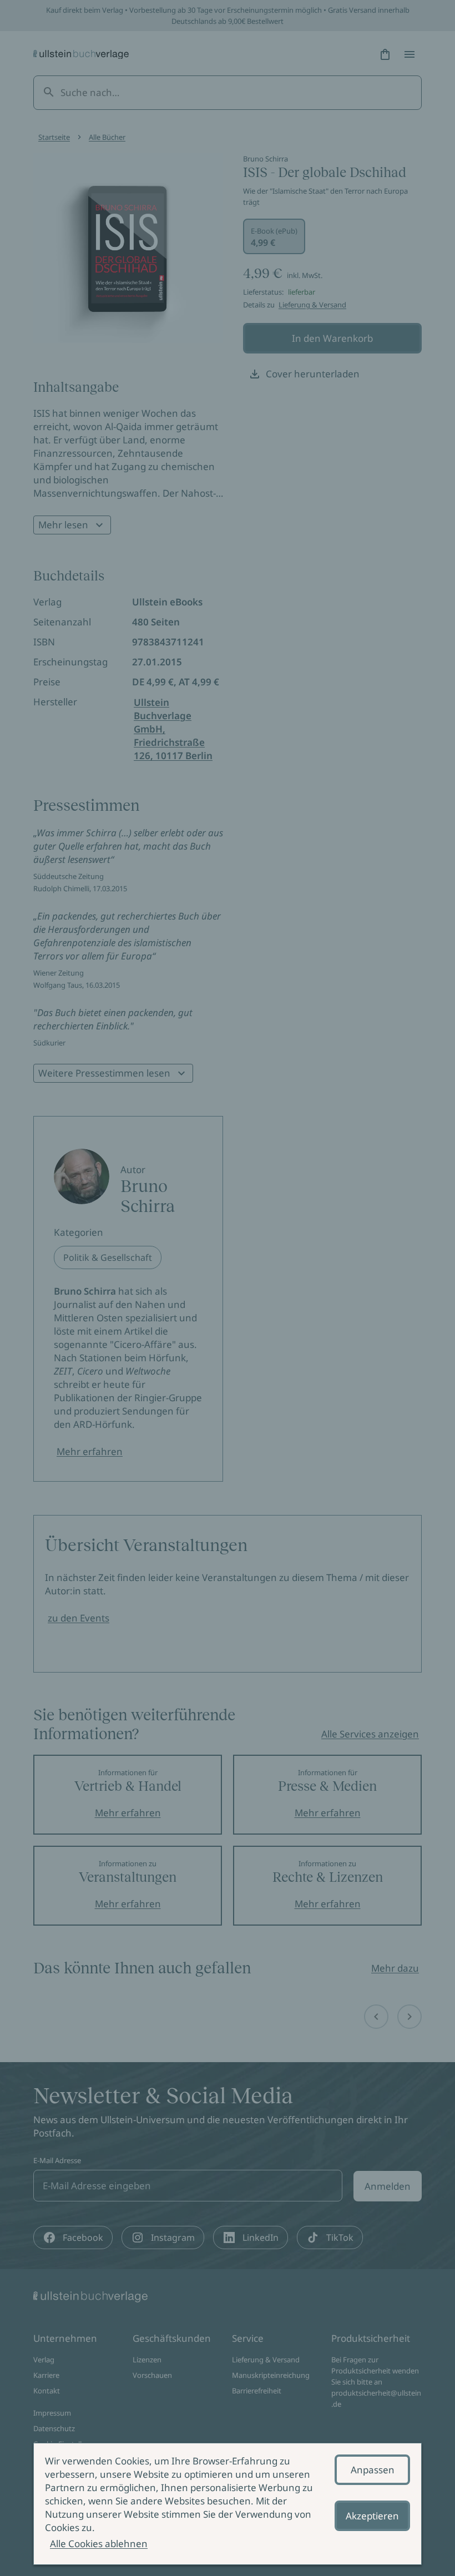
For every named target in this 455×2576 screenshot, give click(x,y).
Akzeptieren (372, 2516)
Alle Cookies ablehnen (99, 2544)
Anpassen (373, 2470)
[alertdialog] (228, 2504)
